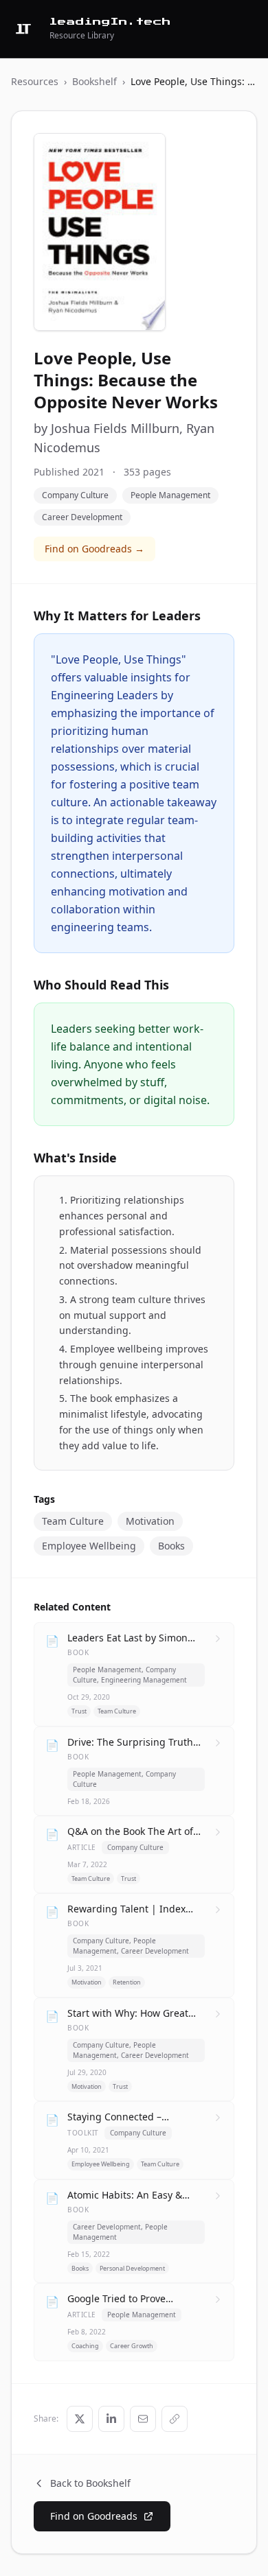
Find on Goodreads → (94, 549)
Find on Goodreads (94, 2516)
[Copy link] (175, 2419)
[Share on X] (80, 2419)
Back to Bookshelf (90, 2483)
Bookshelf (94, 81)
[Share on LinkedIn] (111, 2419)
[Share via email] (143, 2419)
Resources (35, 81)
